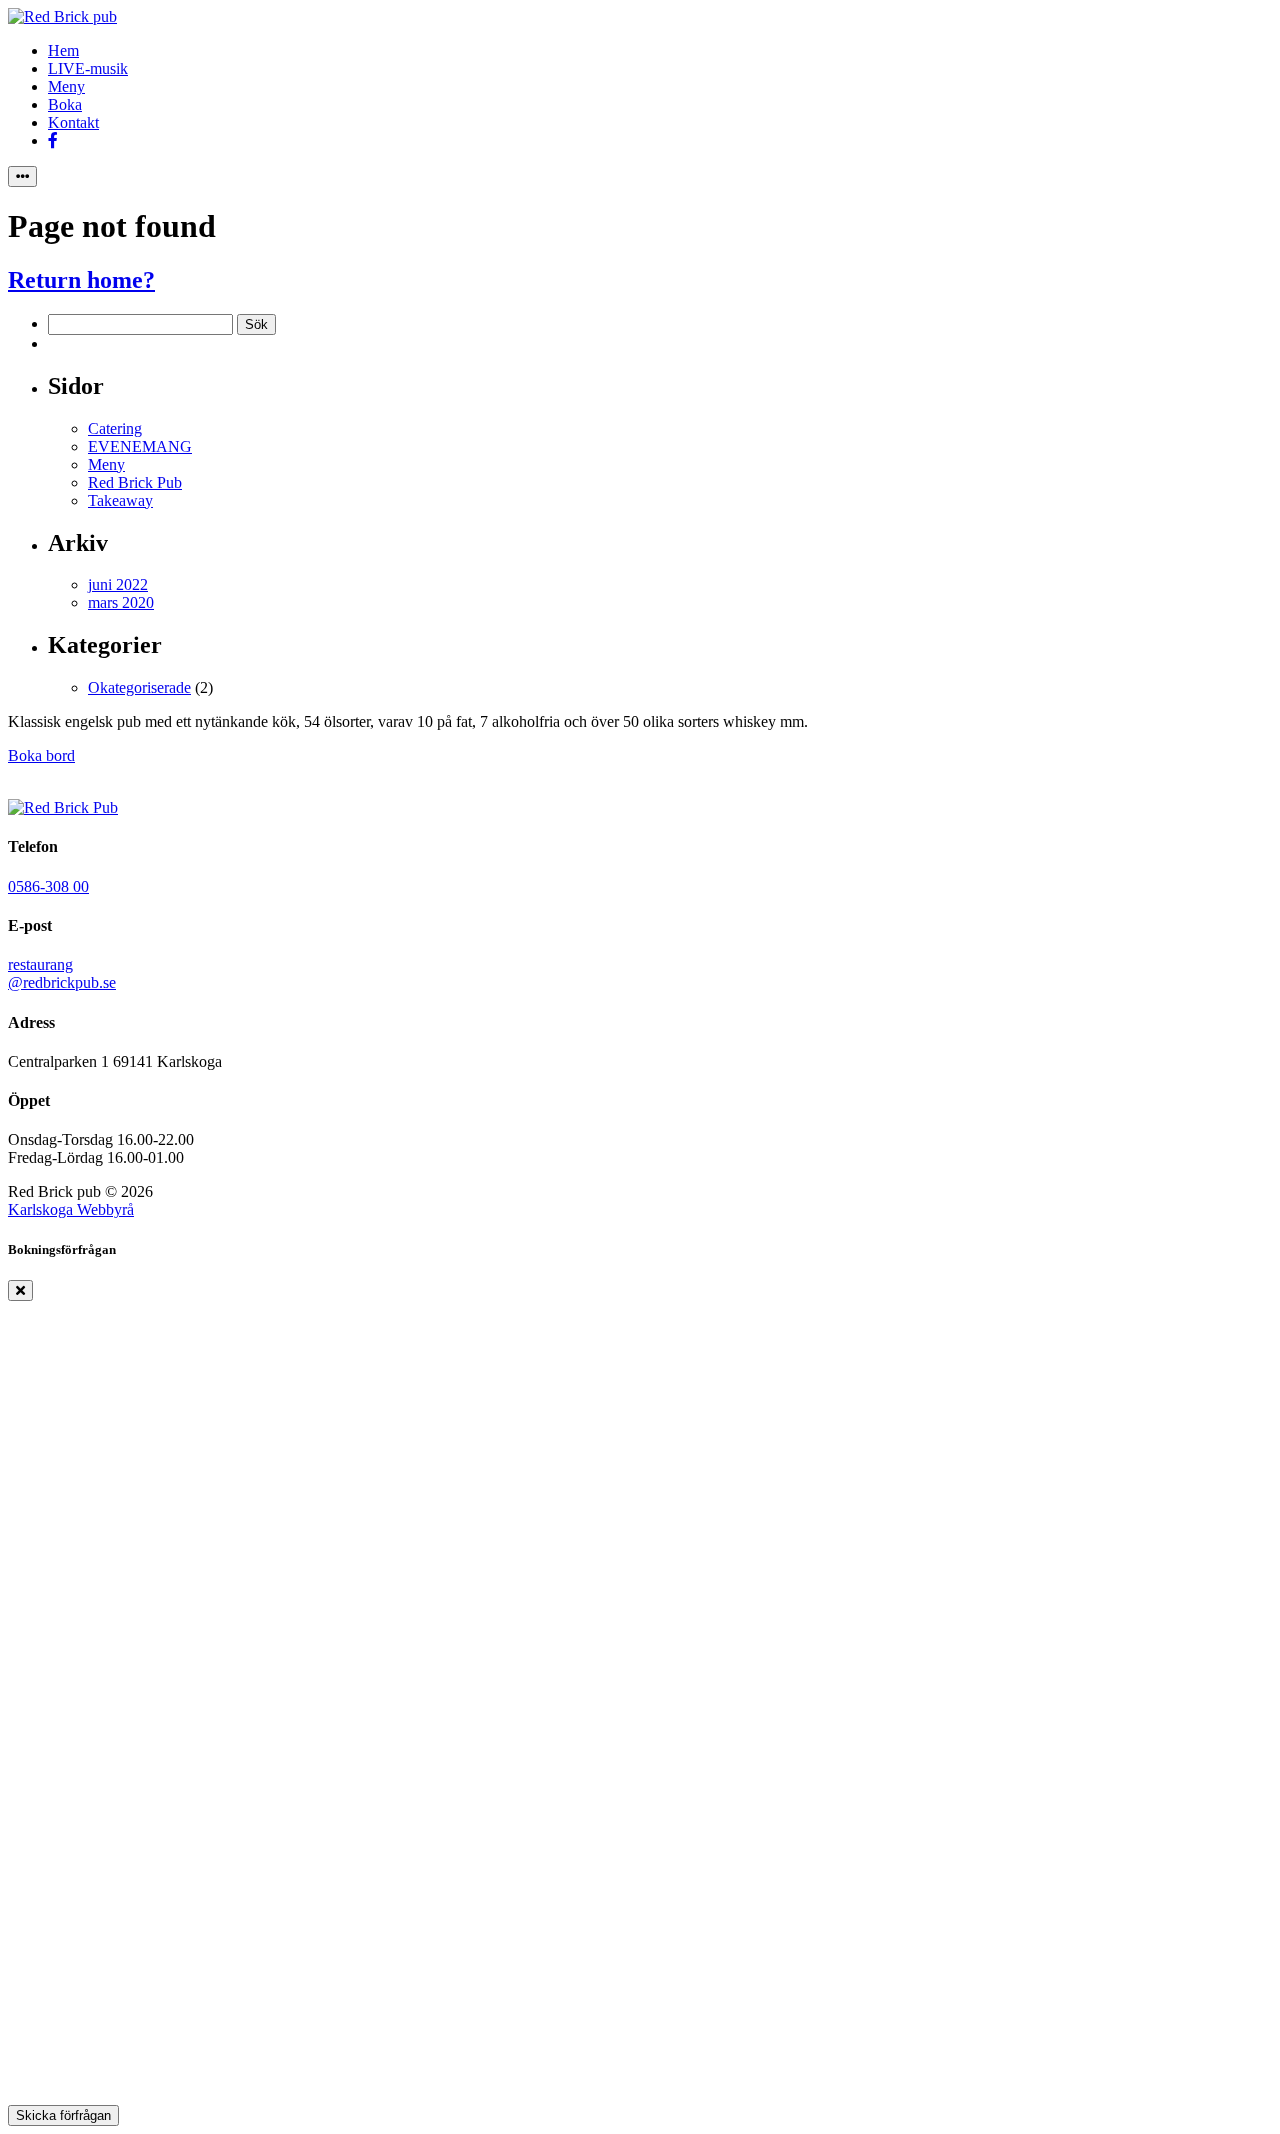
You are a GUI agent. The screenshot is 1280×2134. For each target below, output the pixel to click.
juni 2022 (118, 584)
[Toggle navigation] (22, 176)
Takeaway (120, 500)
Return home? (81, 280)
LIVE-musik (88, 68)
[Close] (20, 1290)
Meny (66, 86)
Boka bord (41, 755)
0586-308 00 (48, 886)
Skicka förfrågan (63, 2115)
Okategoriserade (139, 687)
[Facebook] (53, 140)
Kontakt (73, 122)
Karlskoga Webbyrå (71, 1209)
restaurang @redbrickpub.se (62, 973)
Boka (65, 104)
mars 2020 (121, 602)
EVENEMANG (140, 446)
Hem (63, 50)
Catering (115, 428)
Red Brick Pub (135, 482)
